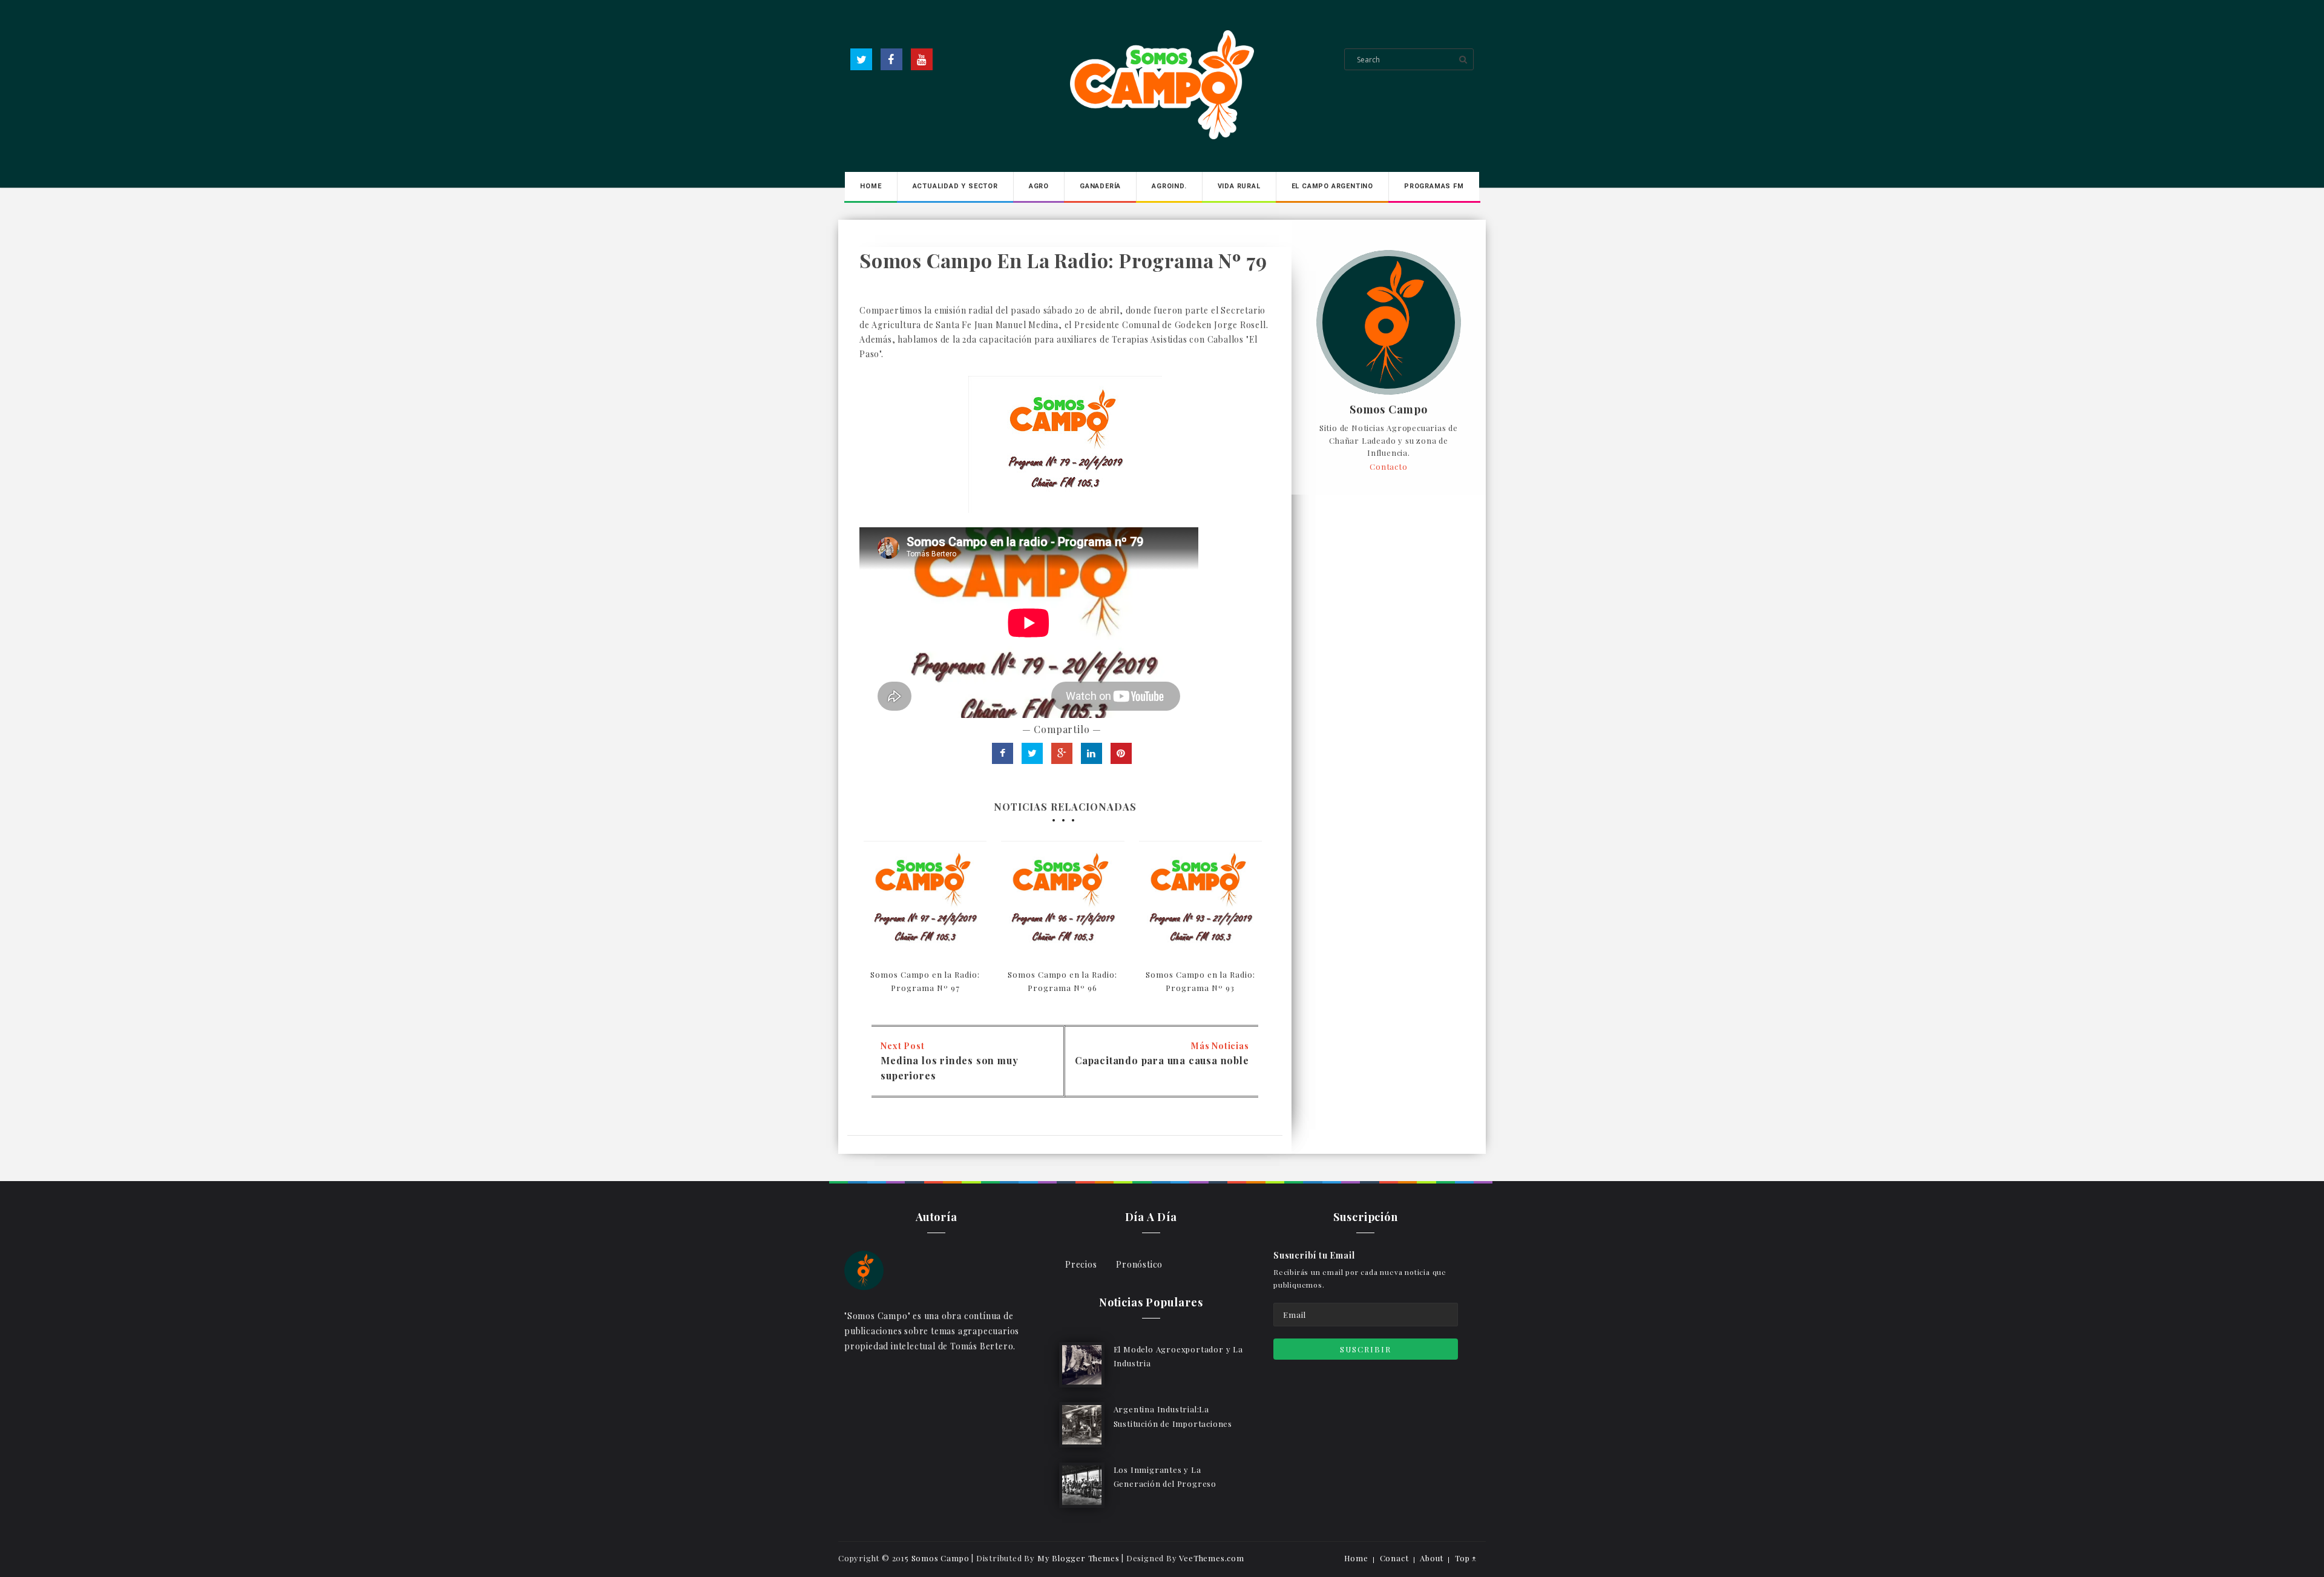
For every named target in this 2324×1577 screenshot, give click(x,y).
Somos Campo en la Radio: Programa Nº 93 (1200, 981)
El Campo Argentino (1332, 186)
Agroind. (1169, 186)
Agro (1039, 186)
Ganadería (1100, 186)
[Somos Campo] (864, 1269)
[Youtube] (922, 59)
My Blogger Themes (1078, 1558)
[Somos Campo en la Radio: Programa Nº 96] (1062, 902)
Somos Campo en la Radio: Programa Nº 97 (925, 981)
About (1432, 1558)
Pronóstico (1139, 1264)
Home (871, 186)
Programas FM (1434, 186)
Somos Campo (1389, 410)
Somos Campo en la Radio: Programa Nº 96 (1062, 981)
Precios (1081, 1264)
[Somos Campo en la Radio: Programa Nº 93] (1200, 902)
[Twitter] (861, 59)
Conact (1394, 1558)
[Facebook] (891, 59)
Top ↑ (1466, 1558)
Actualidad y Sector (955, 186)
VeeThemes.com (1211, 1558)
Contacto (1388, 466)
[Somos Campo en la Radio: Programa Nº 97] (925, 902)
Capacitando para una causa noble (1162, 1060)
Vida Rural (1239, 186)
